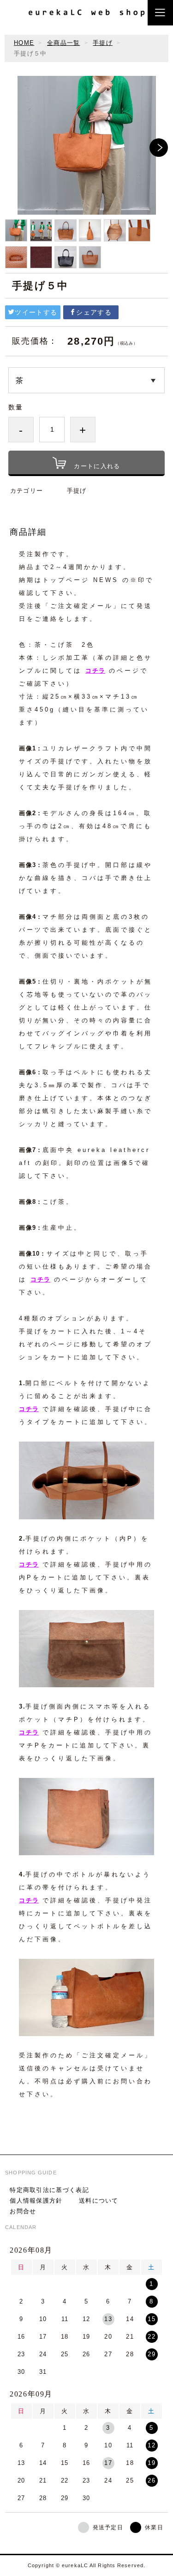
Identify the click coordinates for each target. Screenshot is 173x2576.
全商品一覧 (64, 43)
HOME (24, 43)
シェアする (94, 312)
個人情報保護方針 (36, 2201)
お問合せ (23, 2211)
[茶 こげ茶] (86, 380)
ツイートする (36, 312)
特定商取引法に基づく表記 (49, 2190)
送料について (99, 2201)
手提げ (103, 43)
